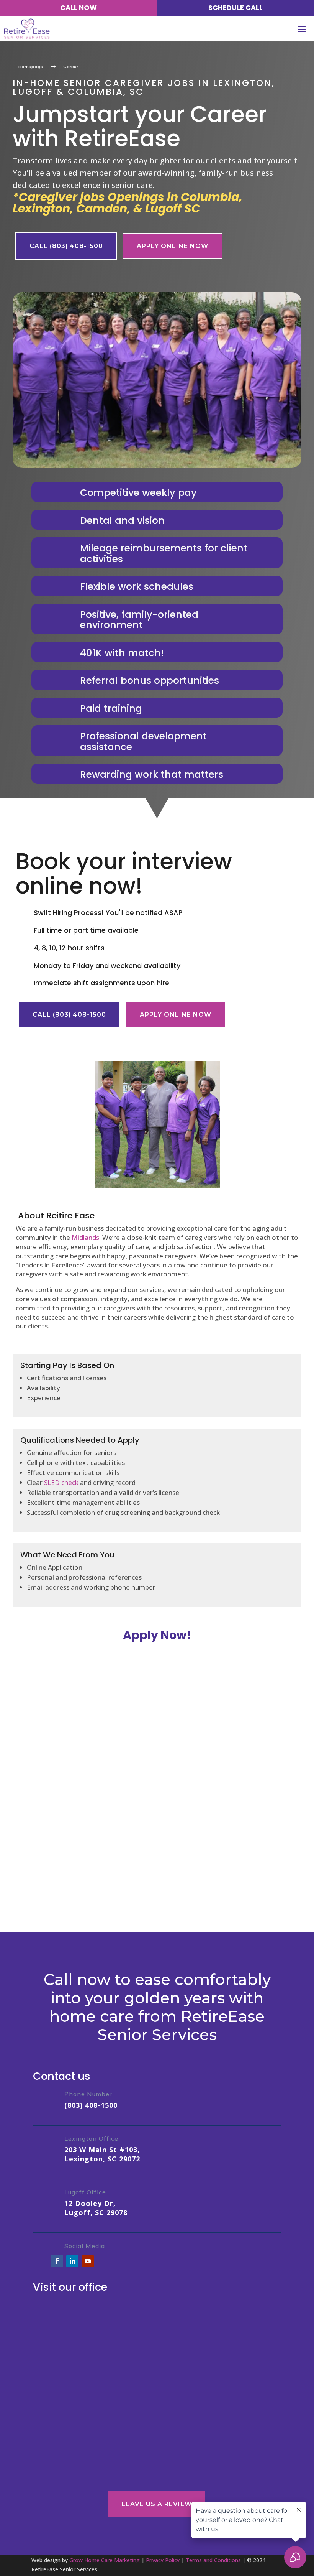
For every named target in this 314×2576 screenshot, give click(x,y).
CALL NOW (78, 7)
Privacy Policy (163, 2560)
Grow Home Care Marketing (105, 2560)
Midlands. (85, 1237)
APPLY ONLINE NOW (173, 246)
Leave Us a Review (157, 2504)
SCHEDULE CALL (235, 7)
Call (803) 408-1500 (66, 246)
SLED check (61, 1482)
